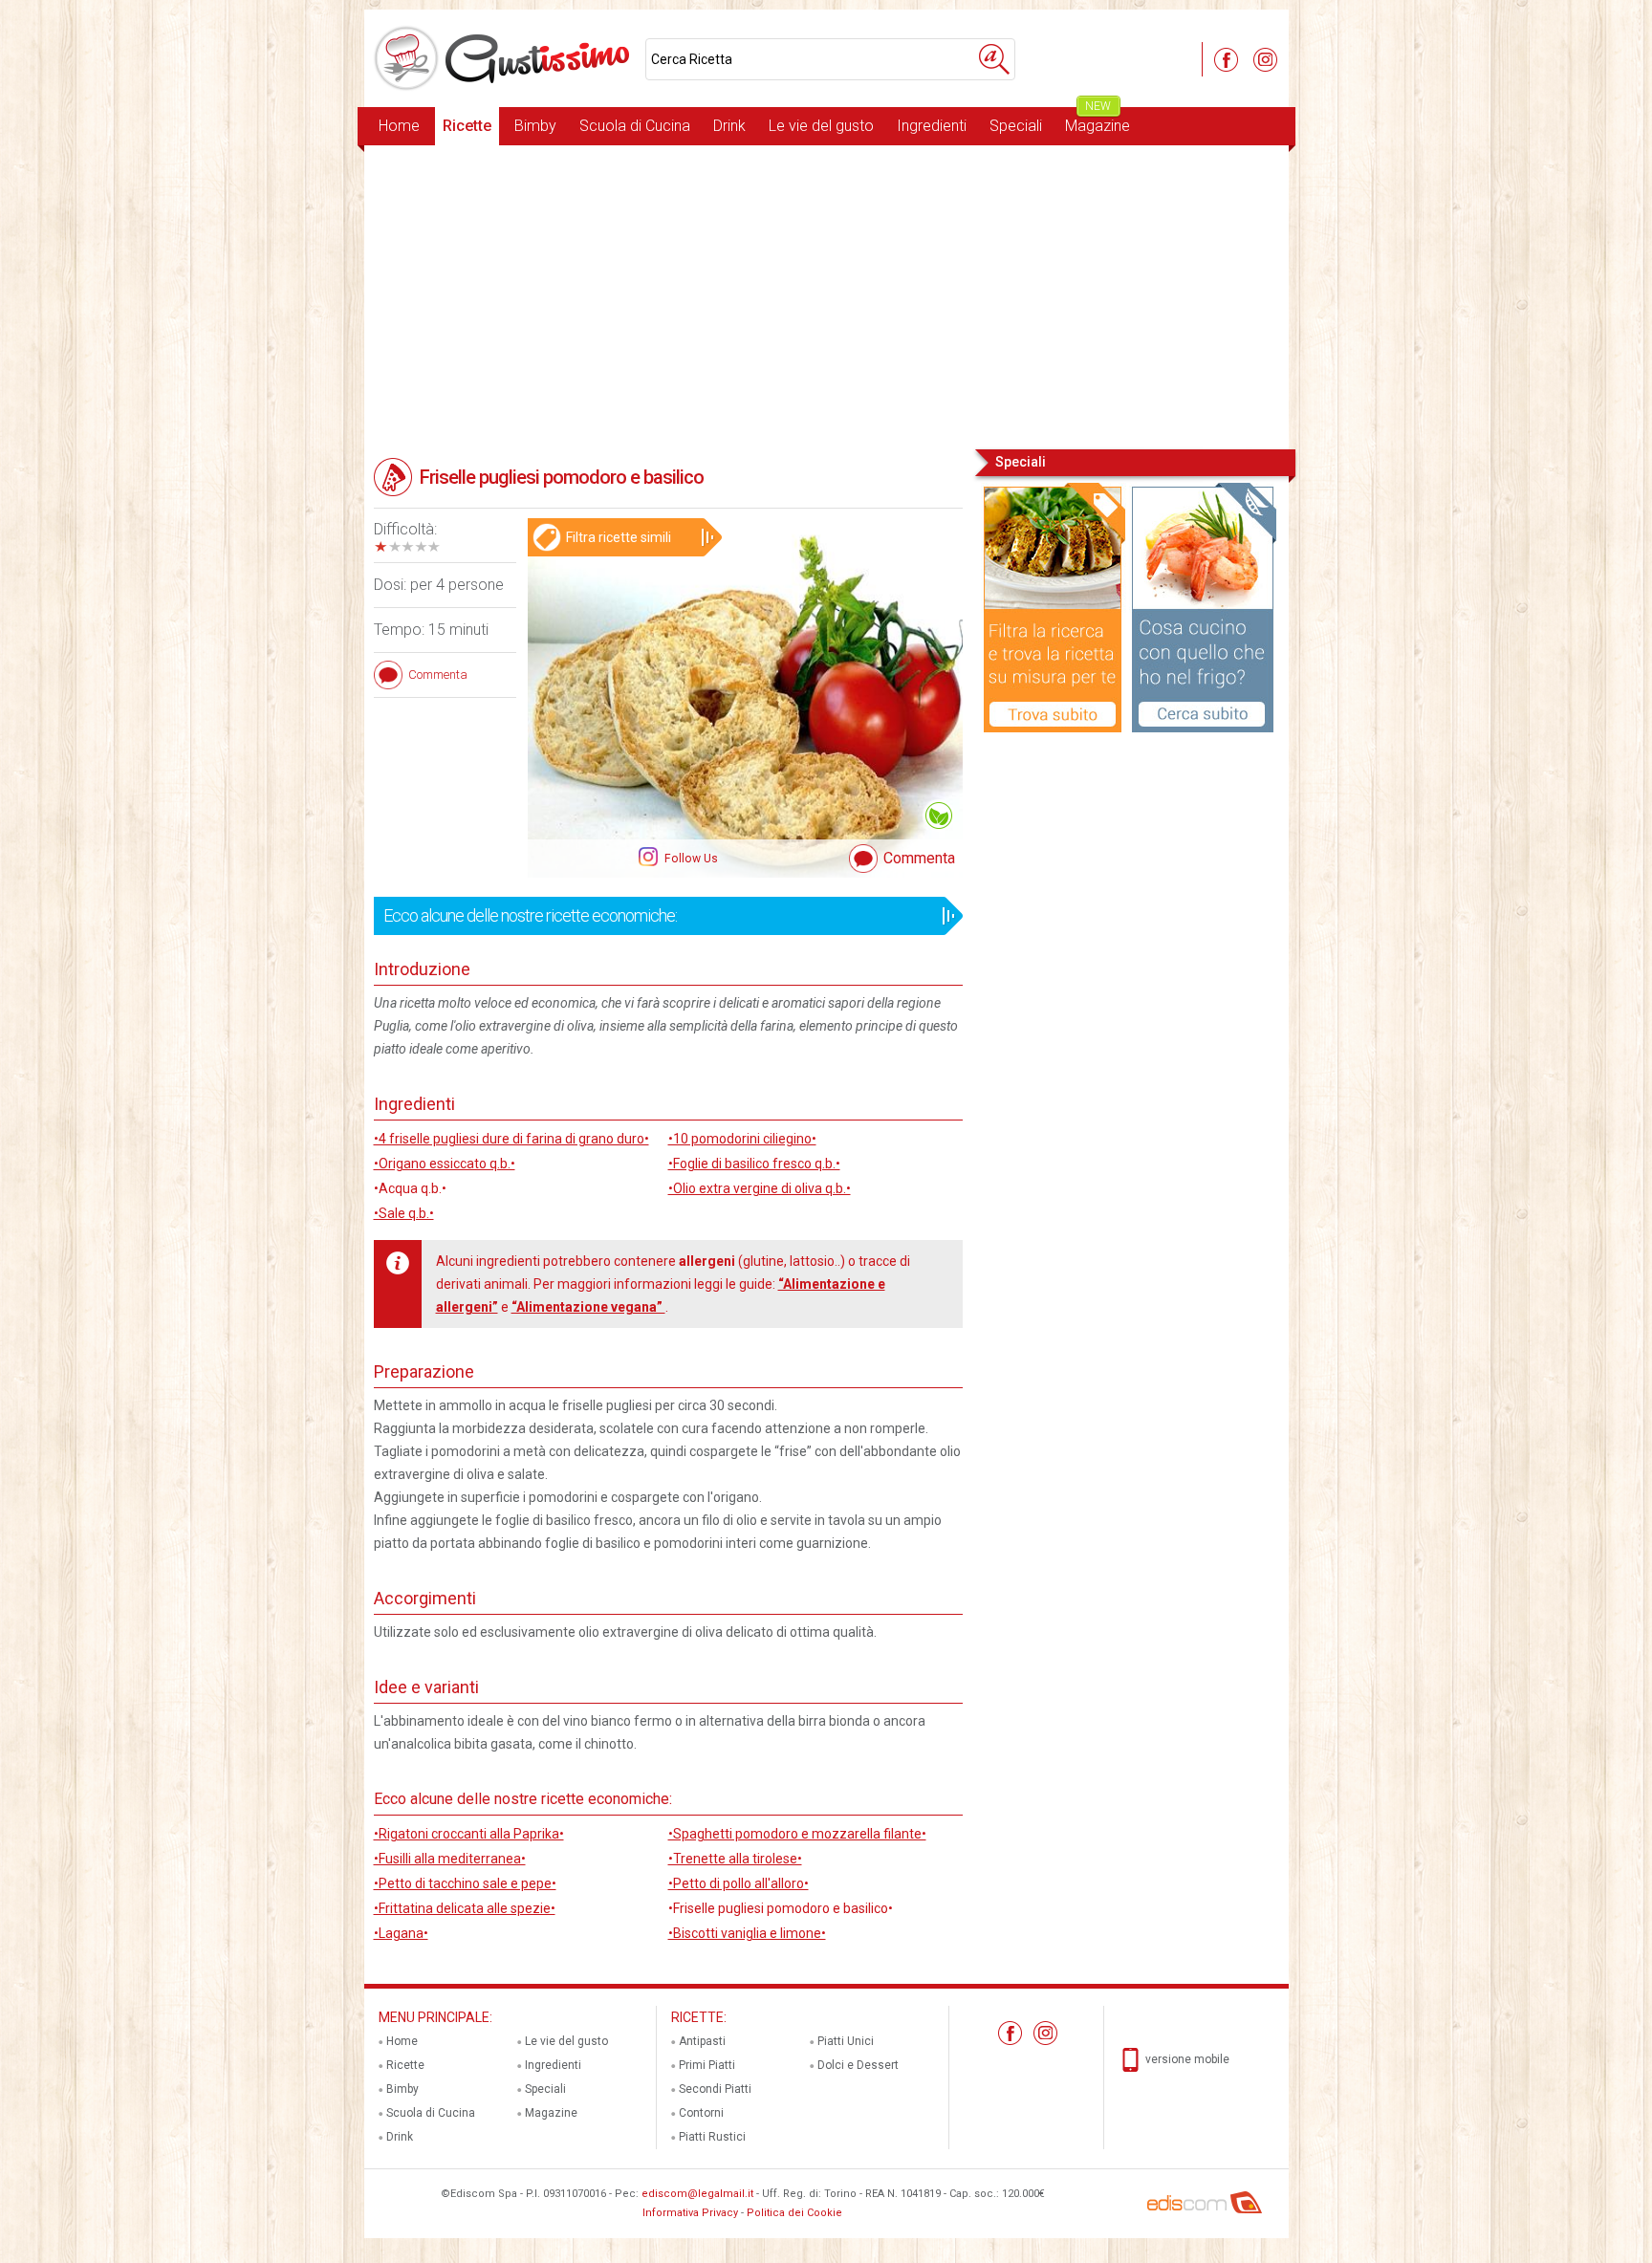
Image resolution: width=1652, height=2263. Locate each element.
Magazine (1098, 121)
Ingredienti (932, 126)
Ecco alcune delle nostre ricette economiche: (530, 915)
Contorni (701, 2113)
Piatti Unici (846, 2041)
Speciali (1016, 126)
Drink (729, 126)
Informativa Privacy (690, 2213)
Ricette (467, 126)
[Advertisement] (826, 295)
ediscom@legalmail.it (697, 2194)
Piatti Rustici (712, 2137)
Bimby (535, 126)
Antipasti (702, 2041)
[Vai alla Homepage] (505, 58)
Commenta (919, 858)
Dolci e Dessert (858, 2065)
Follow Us (690, 859)
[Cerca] (994, 59)
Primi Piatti (707, 2065)
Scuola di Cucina (635, 126)
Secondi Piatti (715, 2089)
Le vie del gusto (821, 126)
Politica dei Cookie (794, 2213)
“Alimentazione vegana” (588, 1307)
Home (399, 126)
